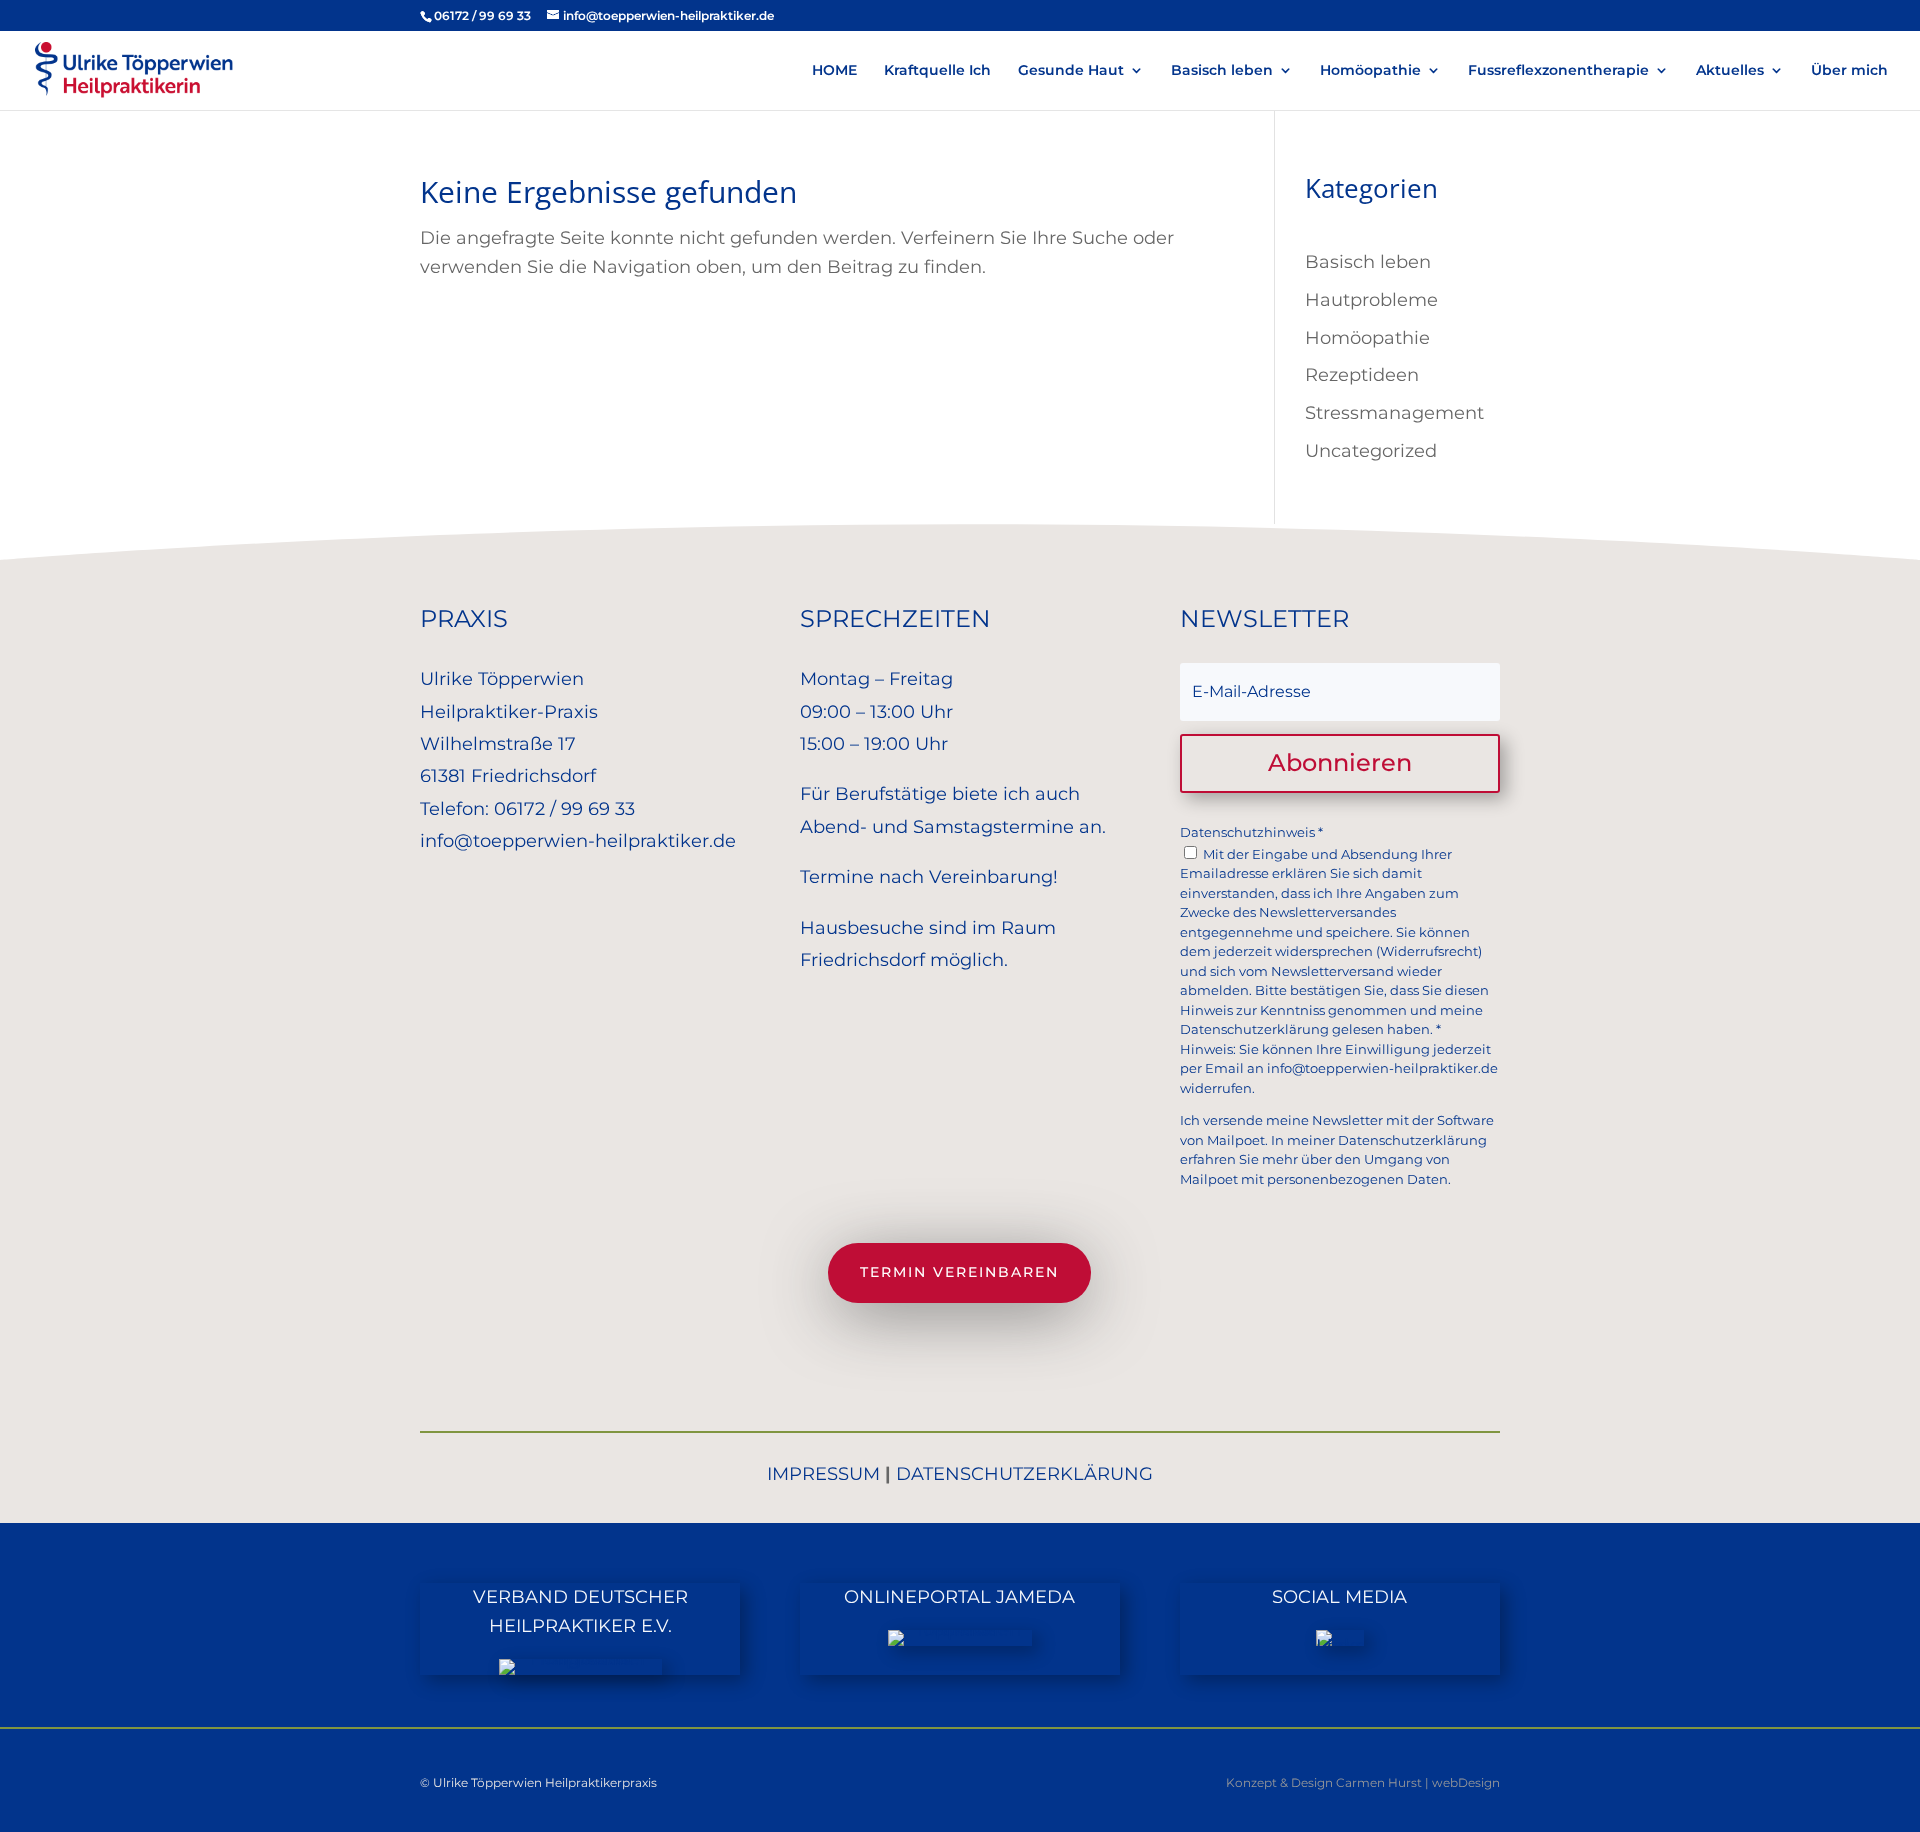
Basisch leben (1222, 71)
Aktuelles (1730, 71)
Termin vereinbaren (959, 1272)
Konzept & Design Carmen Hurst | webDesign (1363, 1782)
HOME (834, 71)
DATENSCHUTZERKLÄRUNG (1024, 1474)
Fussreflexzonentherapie (1558, 71)
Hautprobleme (1371, 300)
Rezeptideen (1362, 375)
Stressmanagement (1394, 413)
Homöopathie (1370, 71)
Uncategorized (1371, 451)
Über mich (1849, 71)
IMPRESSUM (823, 1474)
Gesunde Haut (1071, 71)
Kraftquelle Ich (937, 71)
